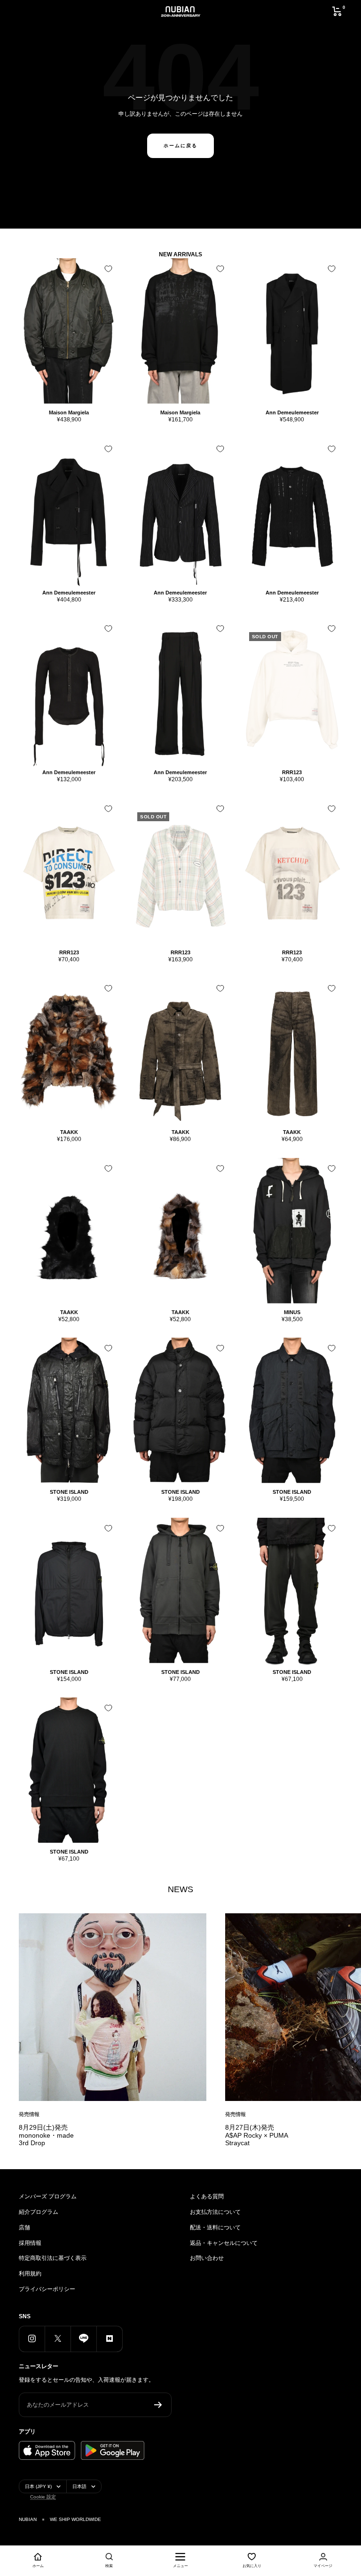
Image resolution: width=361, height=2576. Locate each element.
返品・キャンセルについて (224, 2243)
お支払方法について (215, 2212)
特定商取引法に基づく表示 (53, 2258)
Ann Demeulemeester (292, 412)
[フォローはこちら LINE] (83, 2339)
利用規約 (30, 2274)
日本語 (79, 2486)
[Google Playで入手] (113, 2450)
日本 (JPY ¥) (38, 2486)
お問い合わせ (207, 2258)
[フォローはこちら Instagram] (32, 2339)
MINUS (292, 1312)
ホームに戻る (180, 146)
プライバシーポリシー (47, 2289)
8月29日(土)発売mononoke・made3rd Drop (46, 2135)
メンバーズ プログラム (48, 2196)
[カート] (337, 11)
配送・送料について (215, 2227)
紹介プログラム (39, 2212)
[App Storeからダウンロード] (47, 2450)
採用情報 (30, 2243)
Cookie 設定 (43, 2497)
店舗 (24, 2227)
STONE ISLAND (69, 1492)
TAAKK (69, 1132)
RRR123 (292, 772)
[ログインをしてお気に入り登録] (108, 269)
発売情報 (29, 2114)
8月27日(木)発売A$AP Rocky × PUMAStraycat (257, 2135)
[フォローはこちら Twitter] (58, 2339)
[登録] (158, 2405)
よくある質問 (207, 2196)
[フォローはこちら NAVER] (109, 2339)
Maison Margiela (69, 412)
